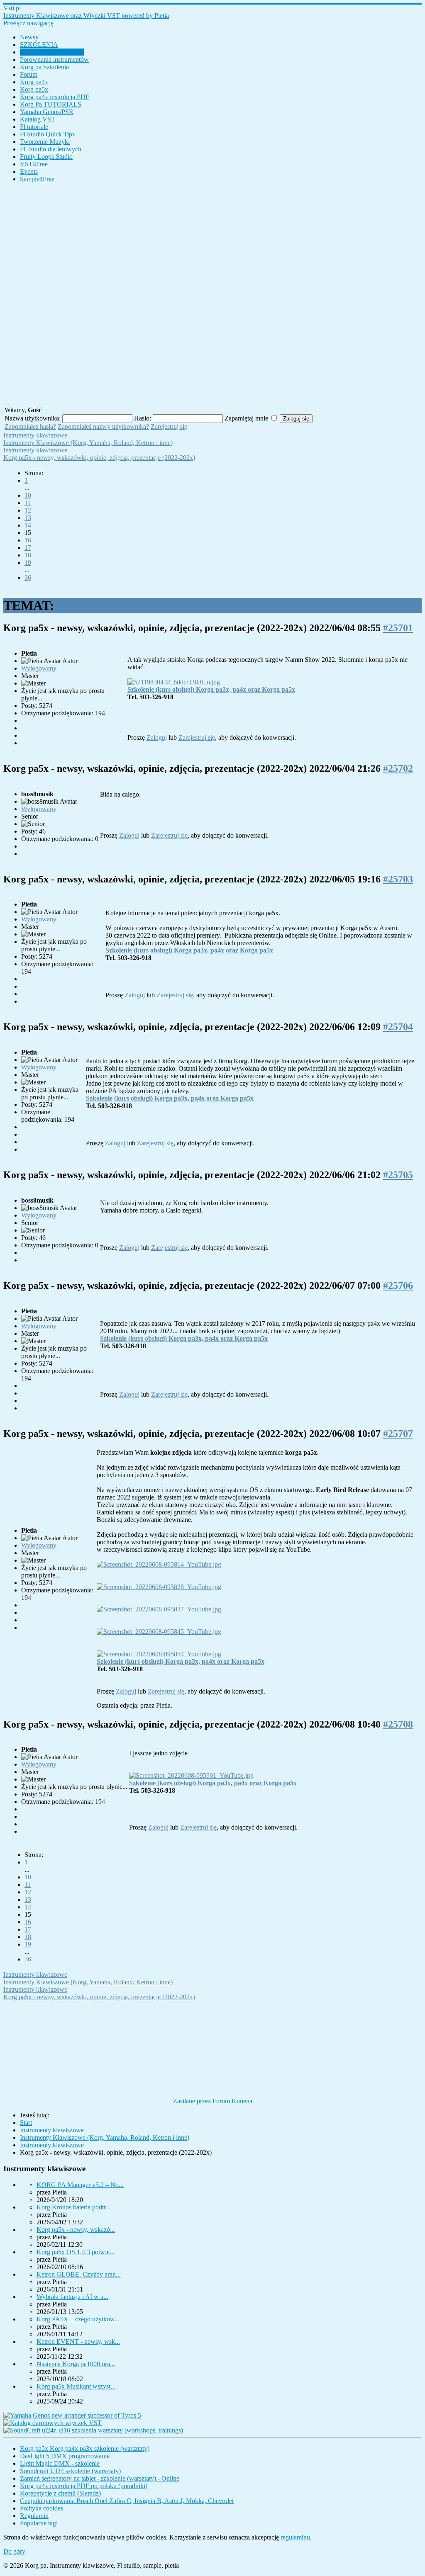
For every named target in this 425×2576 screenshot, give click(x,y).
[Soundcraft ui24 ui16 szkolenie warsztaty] (93, 2430)
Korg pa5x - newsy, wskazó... (76, 2230)
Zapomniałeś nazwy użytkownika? (103, 426)
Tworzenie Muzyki (45, 142)
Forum (29, 74)
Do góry (14, 2551)
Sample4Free (37, 179)
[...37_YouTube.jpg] (159, 1609)
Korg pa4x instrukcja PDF (55, 97)
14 (28, 525)
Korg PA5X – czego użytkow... (78, 2319)
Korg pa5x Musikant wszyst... (76, 2386)
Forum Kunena (232, 2101)
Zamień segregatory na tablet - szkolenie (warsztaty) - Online (100, 2478)
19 (28, 563)
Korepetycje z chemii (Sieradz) (60, 2493)
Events (29, 171)
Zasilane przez (192, 2101)
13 (28, 518)
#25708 (398, 1724)
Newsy (29, 37)
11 (28, 503)
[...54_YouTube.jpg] (159, 1654)
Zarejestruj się (169, 426)
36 (28, 577)
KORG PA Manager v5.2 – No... (80, 2185)
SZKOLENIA (39, 45)
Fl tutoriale (34, 127)
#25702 (398, 768)
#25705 (398, 1175)
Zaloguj (157, 738)
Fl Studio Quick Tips (47, 134)
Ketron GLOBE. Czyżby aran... (79, 2274)
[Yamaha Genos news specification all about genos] (72, 2415)
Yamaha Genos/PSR (47, 112)
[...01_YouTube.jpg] (191, 1775)
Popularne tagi (39, 2523)
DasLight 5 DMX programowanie (65, 2456)
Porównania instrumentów (54, 60)
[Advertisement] (212, 294)
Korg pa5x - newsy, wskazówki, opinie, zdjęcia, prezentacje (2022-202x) (99, 458)
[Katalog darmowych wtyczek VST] (53, 2423)
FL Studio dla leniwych (51, 149)
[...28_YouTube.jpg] (159, 1587)
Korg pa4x (34, 82)
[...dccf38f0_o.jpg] (174, 682)
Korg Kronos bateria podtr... (73, 2207)
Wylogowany (39, 668)
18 (28, 555)
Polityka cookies (42, 2508)
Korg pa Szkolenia (44, 67)
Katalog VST (38, 119)
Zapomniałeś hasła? (30, 426)
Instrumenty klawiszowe (52, 52)
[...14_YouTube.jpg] (159, 1564)
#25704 (398, 1027)
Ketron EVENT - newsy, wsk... (78, 2341)
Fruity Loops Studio (46, 157)
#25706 (398, 1286)
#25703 (398, 879)
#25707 (398, 1434)
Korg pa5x (34, 89)
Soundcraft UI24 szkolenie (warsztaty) (70, 2471)
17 (28, 548)
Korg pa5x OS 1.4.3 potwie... (76, 2252)
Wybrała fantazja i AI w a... (72, 2297)
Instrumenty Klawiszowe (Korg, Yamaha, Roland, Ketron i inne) (88, 443)
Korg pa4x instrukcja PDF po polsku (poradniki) (84, 2486)
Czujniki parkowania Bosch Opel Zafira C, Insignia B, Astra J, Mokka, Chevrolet (127, 2501)
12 (28, 510)
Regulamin (34, 2516)
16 (28, 540)
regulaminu (295, 2537)
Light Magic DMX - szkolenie (60, 2463)
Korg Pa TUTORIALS (51, 104)
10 (28, 495)
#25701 (398, 628)
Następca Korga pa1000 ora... (76, 2364)
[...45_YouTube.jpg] (159, 1632)
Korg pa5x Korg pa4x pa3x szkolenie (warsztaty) (85, 2448)
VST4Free (34, 164)
